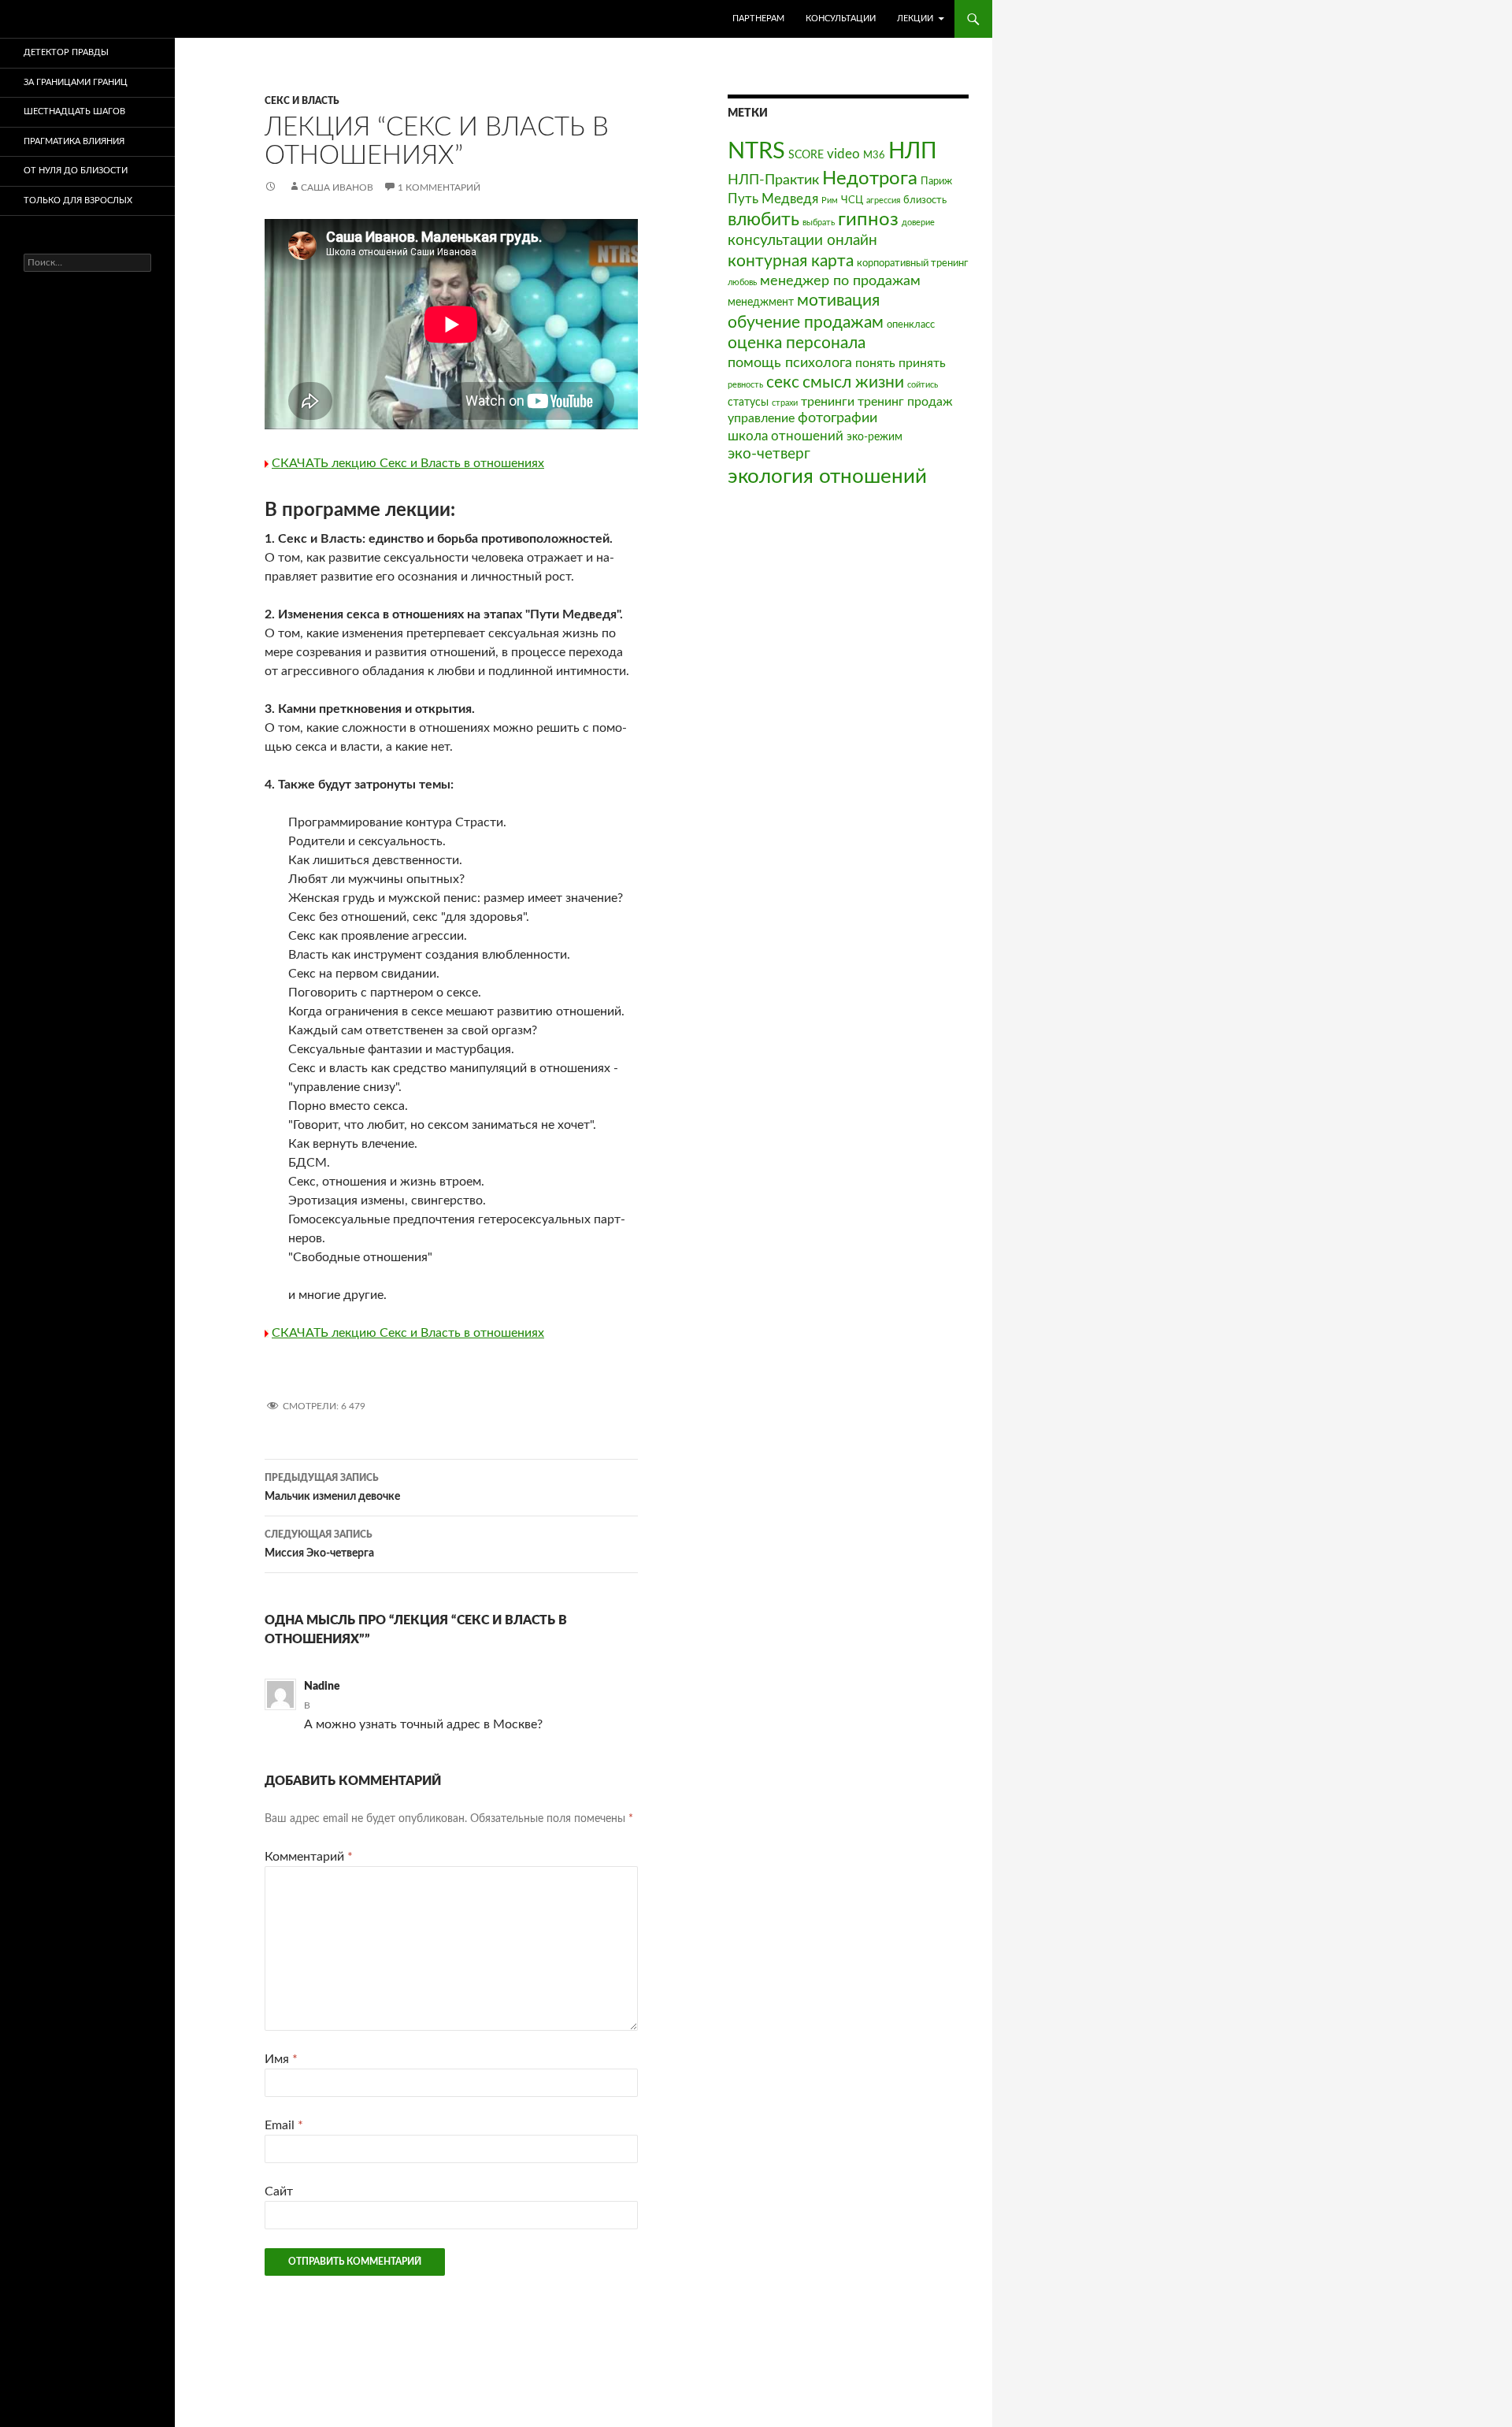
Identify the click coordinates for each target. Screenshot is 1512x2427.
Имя (281, 2059)
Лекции (915, 19)
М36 (874, 155)
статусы (748, 402)
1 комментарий (439, 187)
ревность (745, 385)
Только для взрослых (78, 200)
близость (925, 200)
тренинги (828, 402)
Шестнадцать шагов (74, 111)
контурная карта (791, 261)
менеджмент (761, 302)
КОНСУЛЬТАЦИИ (841, 19)
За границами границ (76, 82)
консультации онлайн (802, 241)
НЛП (913, 151)
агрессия (883, 200)
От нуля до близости (76, 171)
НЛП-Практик (773, 180)
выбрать (819, 223)
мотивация (838, 301)
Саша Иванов (337, 187)
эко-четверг (769, 454)
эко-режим (875, 437)
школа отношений (786, 436)
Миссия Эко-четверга (319, 1544)
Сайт (279, 2191)
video (843, 154)
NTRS (756, 151)
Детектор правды (66, 52)
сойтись (923, 385)
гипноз (868, 220)
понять (875, 363)
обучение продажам (806, 323)
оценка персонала (797, 343)
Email (284, 2125)
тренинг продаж (905, 402)
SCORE (806, 155)
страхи (785, 403)
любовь (742, 282)
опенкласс (911, 325)
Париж (936, 181)
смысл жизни (853, 382)
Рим (830, 200)
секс (783, 382)
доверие (918, 223)
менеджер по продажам (840, 281)
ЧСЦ (852, 200)
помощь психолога (790, 363)
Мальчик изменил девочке (332, 1488)
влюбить (763, 219)
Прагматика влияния (74, 141)
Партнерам (758, 19)
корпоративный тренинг (912, 263)
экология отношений (827, 477)
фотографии (838, 418)
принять (922, 363)
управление (761, 418)
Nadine (322, 1687)
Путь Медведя (773, 199)
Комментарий (309, 1857)
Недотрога (870, 179)
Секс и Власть (302, 101)
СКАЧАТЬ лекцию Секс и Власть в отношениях (408, 463)
